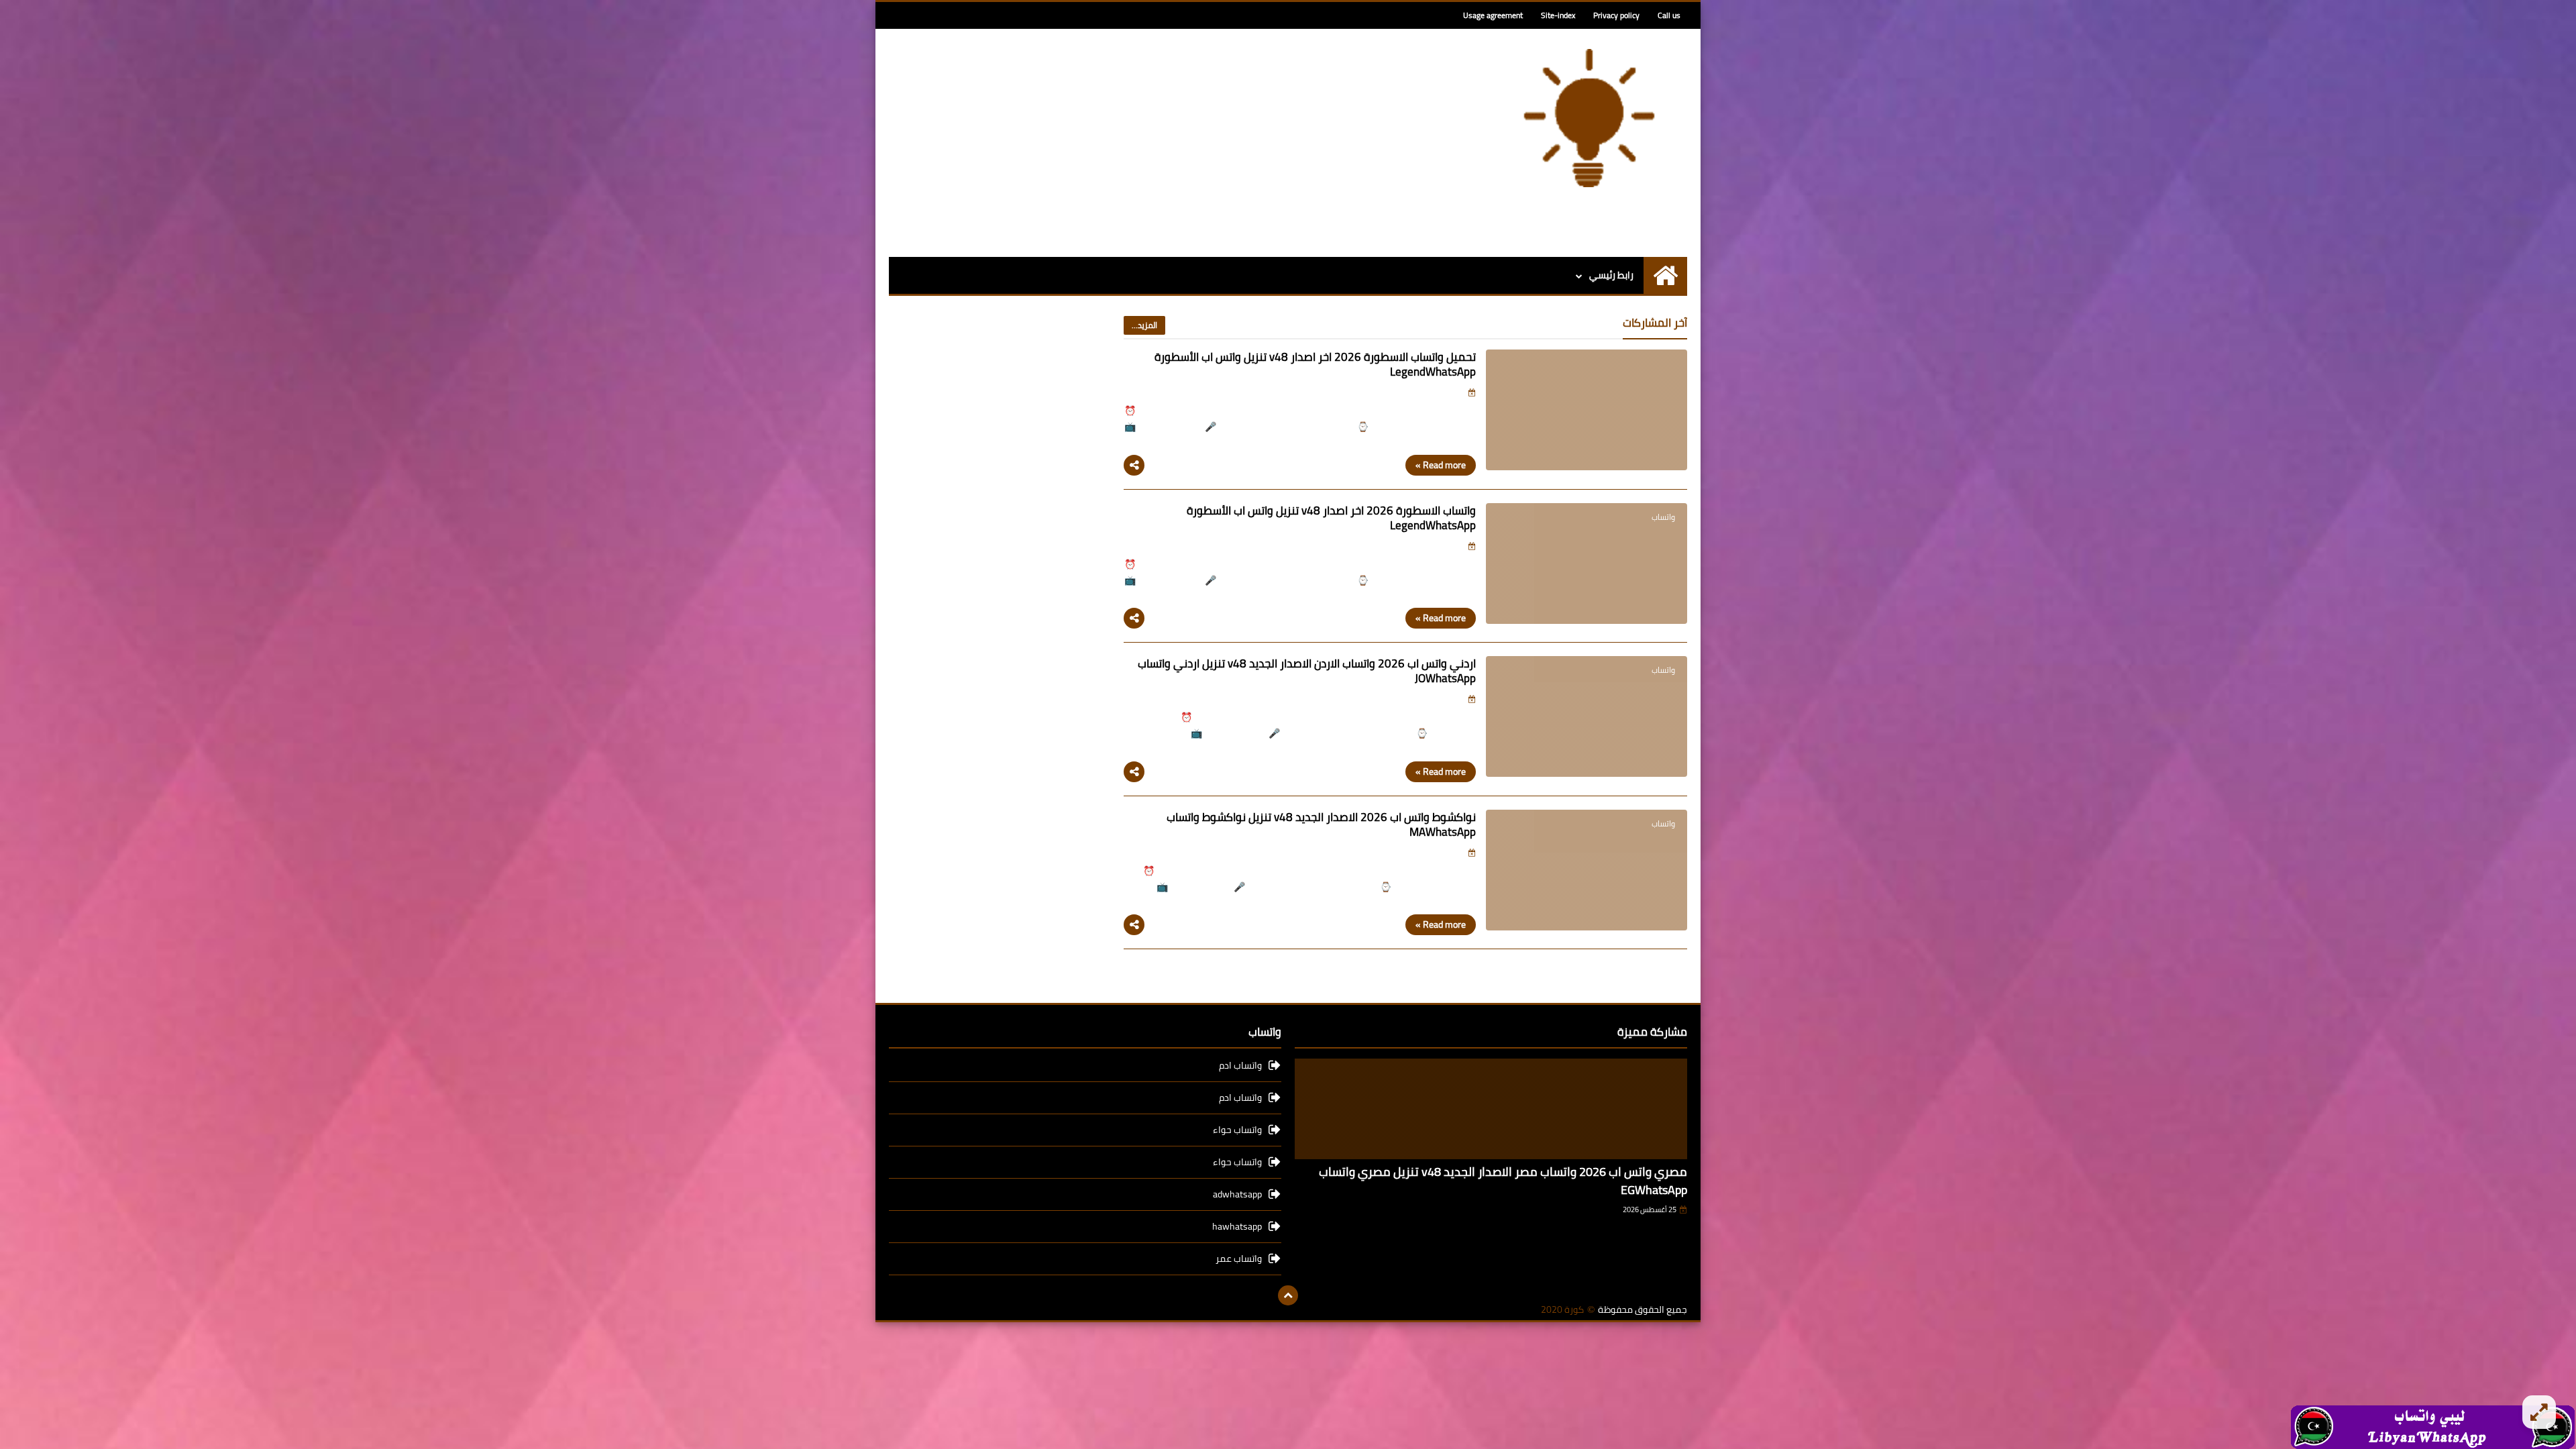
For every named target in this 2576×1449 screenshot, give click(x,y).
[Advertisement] (1133, 143)
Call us (1669, 15)
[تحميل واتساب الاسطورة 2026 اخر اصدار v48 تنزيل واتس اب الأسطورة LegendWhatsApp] (1587, 410)
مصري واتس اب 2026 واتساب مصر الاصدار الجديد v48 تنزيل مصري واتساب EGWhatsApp (1503, 1181)
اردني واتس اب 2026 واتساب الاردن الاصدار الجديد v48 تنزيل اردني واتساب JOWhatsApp (1307, 671)
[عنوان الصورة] (2433, 1426)
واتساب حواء (1237, 1130)
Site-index (1558, 15)
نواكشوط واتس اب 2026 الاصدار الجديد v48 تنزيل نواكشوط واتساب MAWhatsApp (1321, 824)
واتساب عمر (1239, 1258)
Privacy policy (1616, 15)
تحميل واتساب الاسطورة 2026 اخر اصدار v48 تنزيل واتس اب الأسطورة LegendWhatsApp (1315, 364)
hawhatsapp (1237, 1226)
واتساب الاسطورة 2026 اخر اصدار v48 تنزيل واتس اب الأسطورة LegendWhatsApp (1331, 518)
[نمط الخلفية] (2539, 1412)
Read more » (1441, 465)
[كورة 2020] (1590, 118)
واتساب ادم (1240, 1066)
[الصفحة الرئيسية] (1665, 275)
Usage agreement (1493, 15)
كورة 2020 (1562, 1310)
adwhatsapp (1237, 1194)
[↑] (1288, 1295)
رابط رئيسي (1611, 275)
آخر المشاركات (1655, 323)
